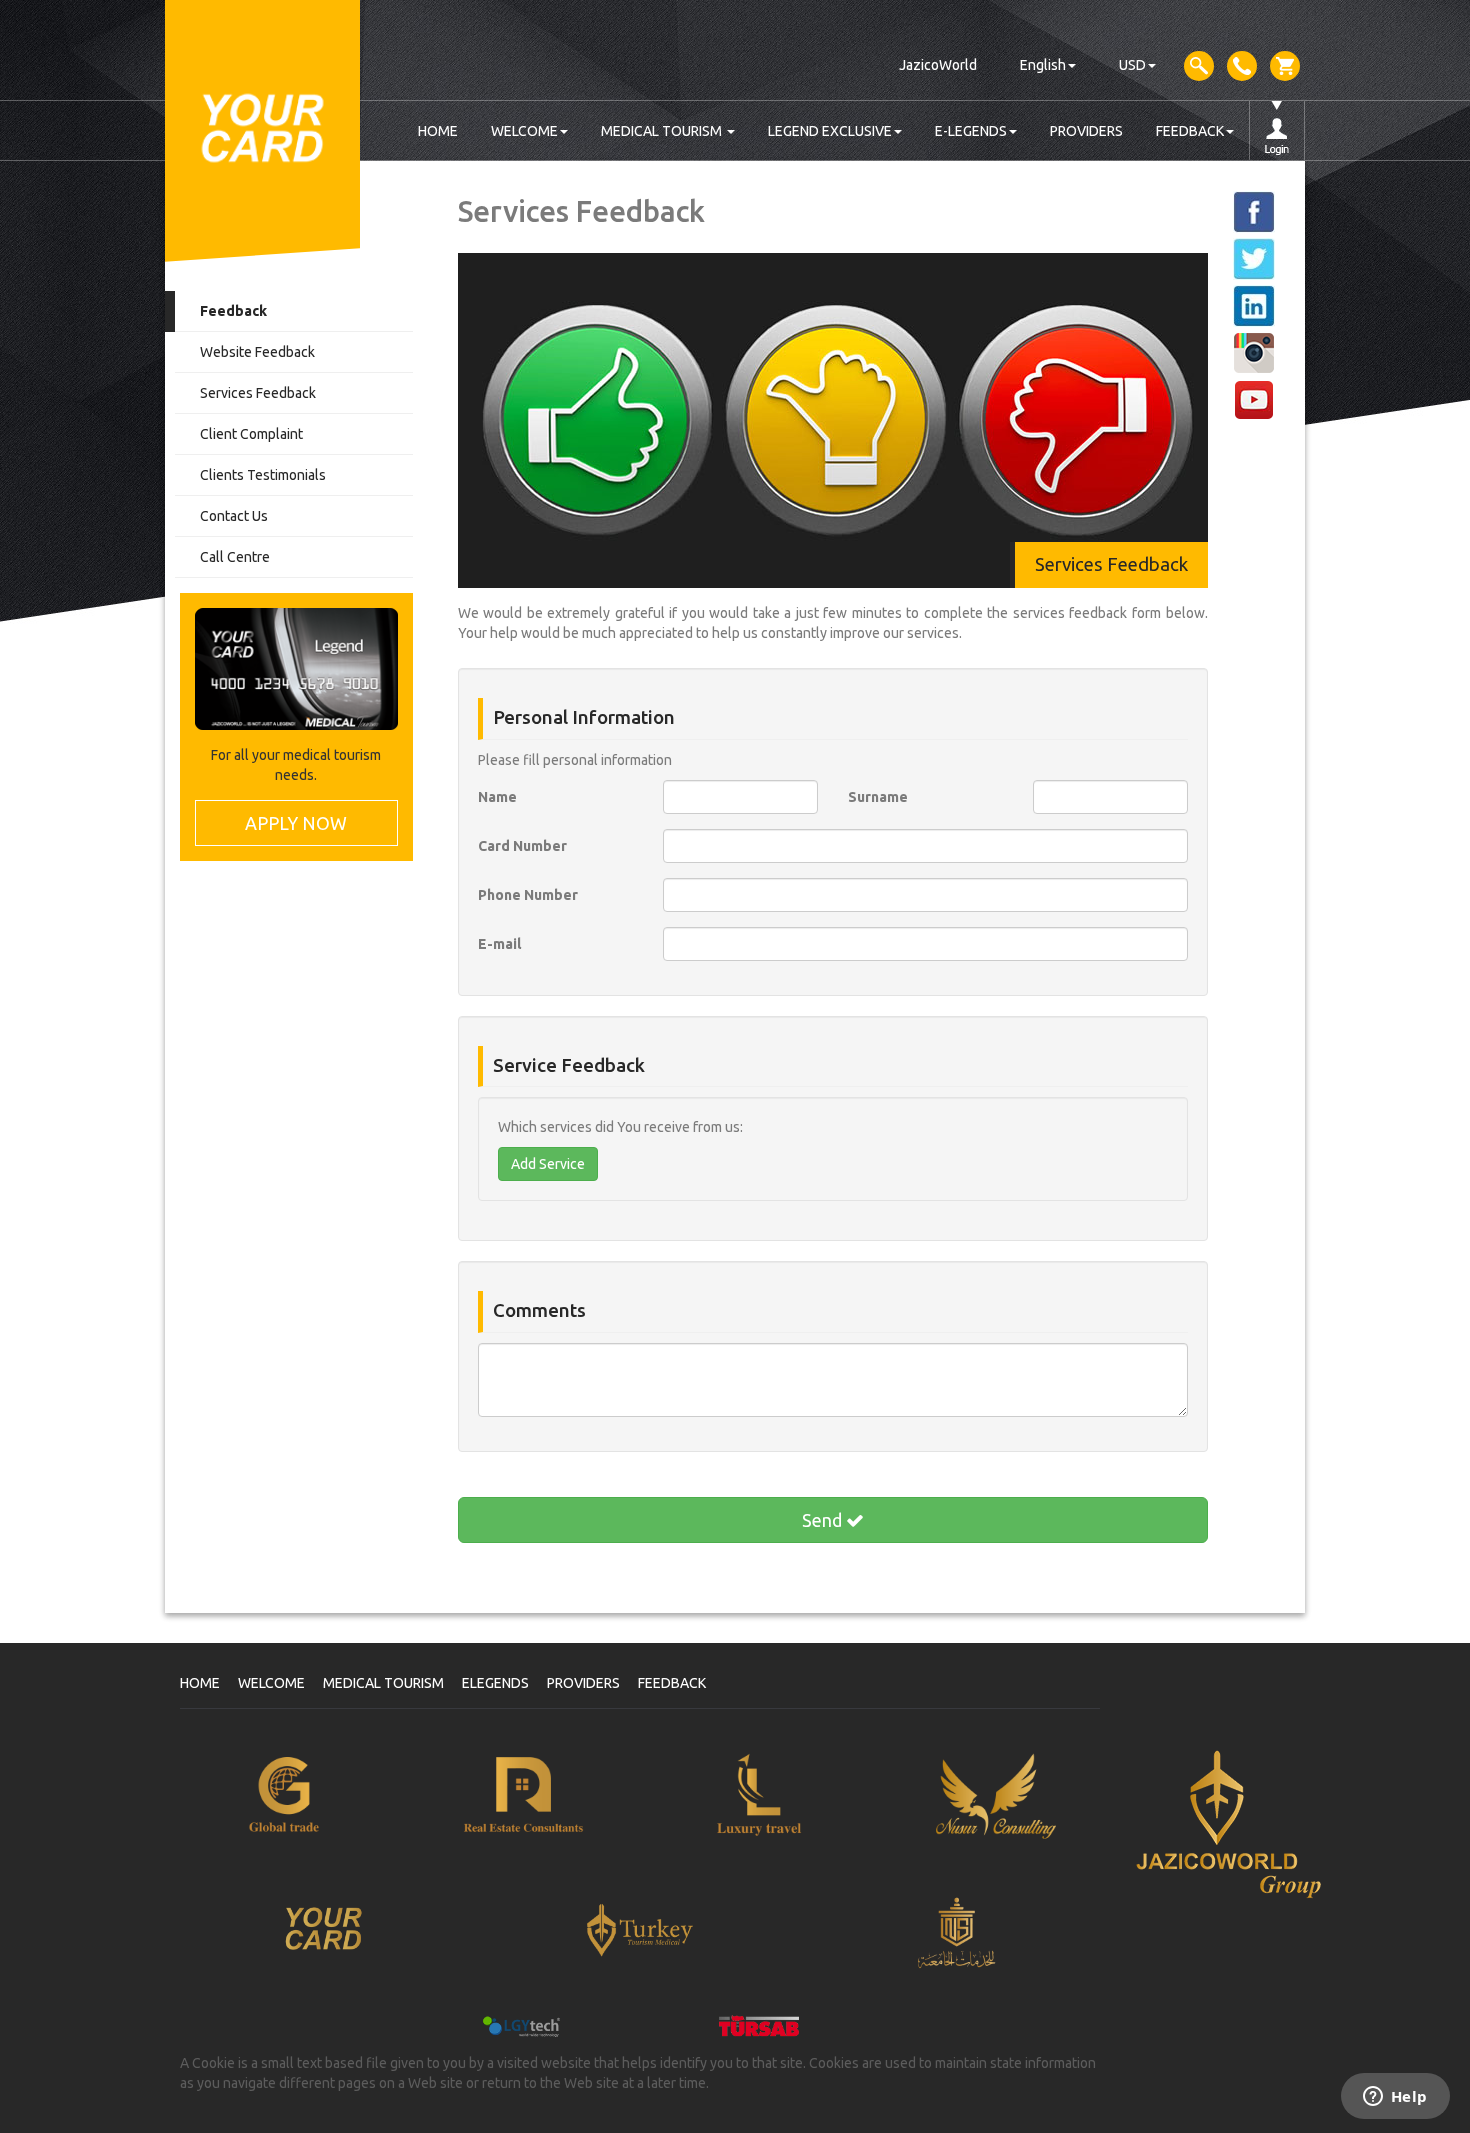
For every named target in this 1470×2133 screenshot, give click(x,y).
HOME (438, 131)
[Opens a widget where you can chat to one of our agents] (1395, 2098)
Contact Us (234, 516)
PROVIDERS (1086, 131)
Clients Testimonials (263, 475)
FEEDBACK (1190, 131)
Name (497, 797)
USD (1132, 65)
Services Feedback (258, 393)
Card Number (522, 846)
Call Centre (235, 557)
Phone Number (528, 895)
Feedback (233, 311)
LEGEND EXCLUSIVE (830, 131)
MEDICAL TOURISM (663, 131)
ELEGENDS (495, 1683)
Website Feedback (257, 352)
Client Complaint (251, 434)
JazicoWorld (938, 65)
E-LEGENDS (971, 131)
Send (824, 1520)
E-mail (499, 944)
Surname (878, 797)
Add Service (548, 1164)
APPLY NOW (296, 823)
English (1043, 65)
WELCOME (524, 131)
